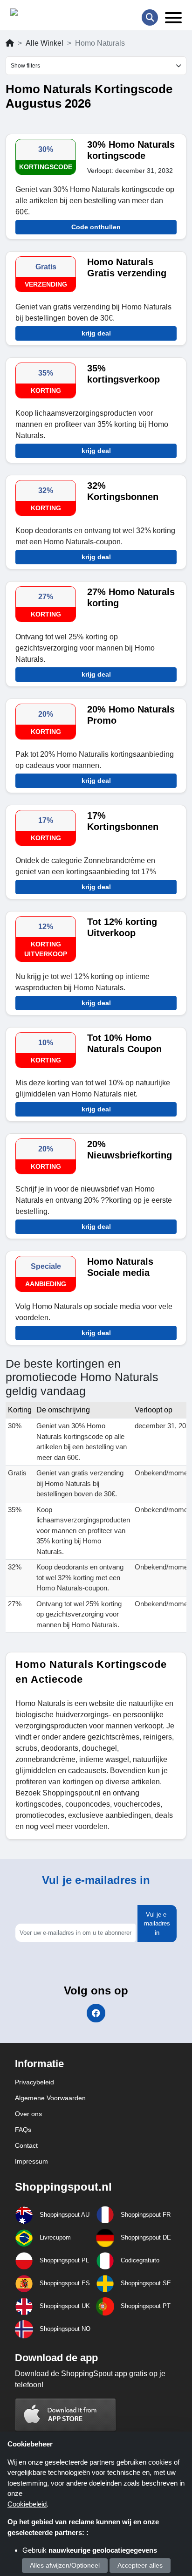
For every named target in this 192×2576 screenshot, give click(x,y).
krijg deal (96, 333)
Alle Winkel (45, 43)
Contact (26, 2145)
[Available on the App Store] (66, 2415)
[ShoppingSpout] (40, 14)
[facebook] (96, 2013)
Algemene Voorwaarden (50, 2098)
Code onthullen (96, 227)
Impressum (31, 2161)
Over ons (28, 2114)
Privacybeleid (34, 2082)
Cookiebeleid (27, 2504)
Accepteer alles (140, 2565)
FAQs (23, 2130)
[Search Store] (150, 17)
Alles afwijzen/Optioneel (65, 2565)
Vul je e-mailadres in (157, 1924)
